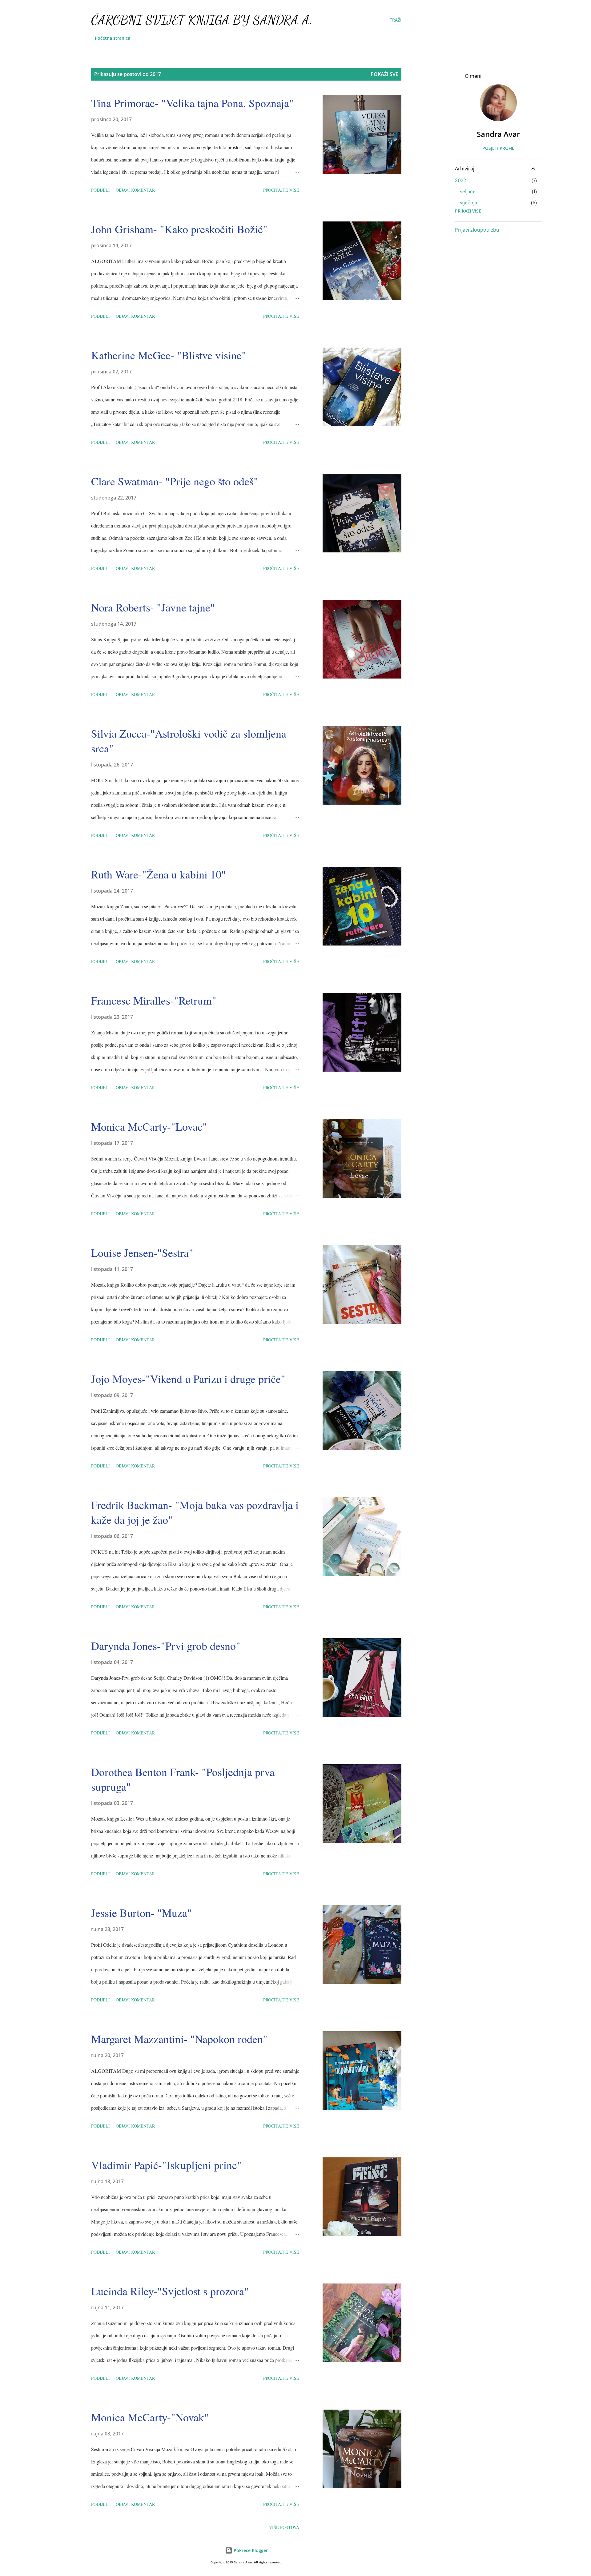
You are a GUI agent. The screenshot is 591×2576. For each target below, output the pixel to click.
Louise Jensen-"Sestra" (142, 1252)
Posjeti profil (498, 148)
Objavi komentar (135, 190)
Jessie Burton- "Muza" (141, 1913)
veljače (468, 191)
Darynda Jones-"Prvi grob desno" (166, 1646)
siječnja (468, 202)
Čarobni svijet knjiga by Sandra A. (202, 20)
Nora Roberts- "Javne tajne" (153, 607)
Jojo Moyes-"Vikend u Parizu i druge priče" (188, 1379)
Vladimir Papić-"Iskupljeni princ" (166, 2165)
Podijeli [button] (101, 190)
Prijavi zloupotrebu (477, 230)
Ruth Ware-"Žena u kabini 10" (159, 874)
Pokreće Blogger (250, 2550)
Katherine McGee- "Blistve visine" (169, 355)
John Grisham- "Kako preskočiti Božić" (179, 229)
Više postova (284, 2527)
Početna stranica (113, 38)
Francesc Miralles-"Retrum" (154, 1000)
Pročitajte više (281, 190)
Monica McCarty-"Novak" (150, 2417)
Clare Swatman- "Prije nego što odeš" (175, 481)
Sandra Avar (498, 134)
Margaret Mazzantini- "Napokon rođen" (179, 2039)
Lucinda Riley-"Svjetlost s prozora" (170, 2291)
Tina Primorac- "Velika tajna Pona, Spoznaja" (192, 103)
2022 (461, 180)
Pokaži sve (384, 74)
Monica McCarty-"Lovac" (149, 1126)
